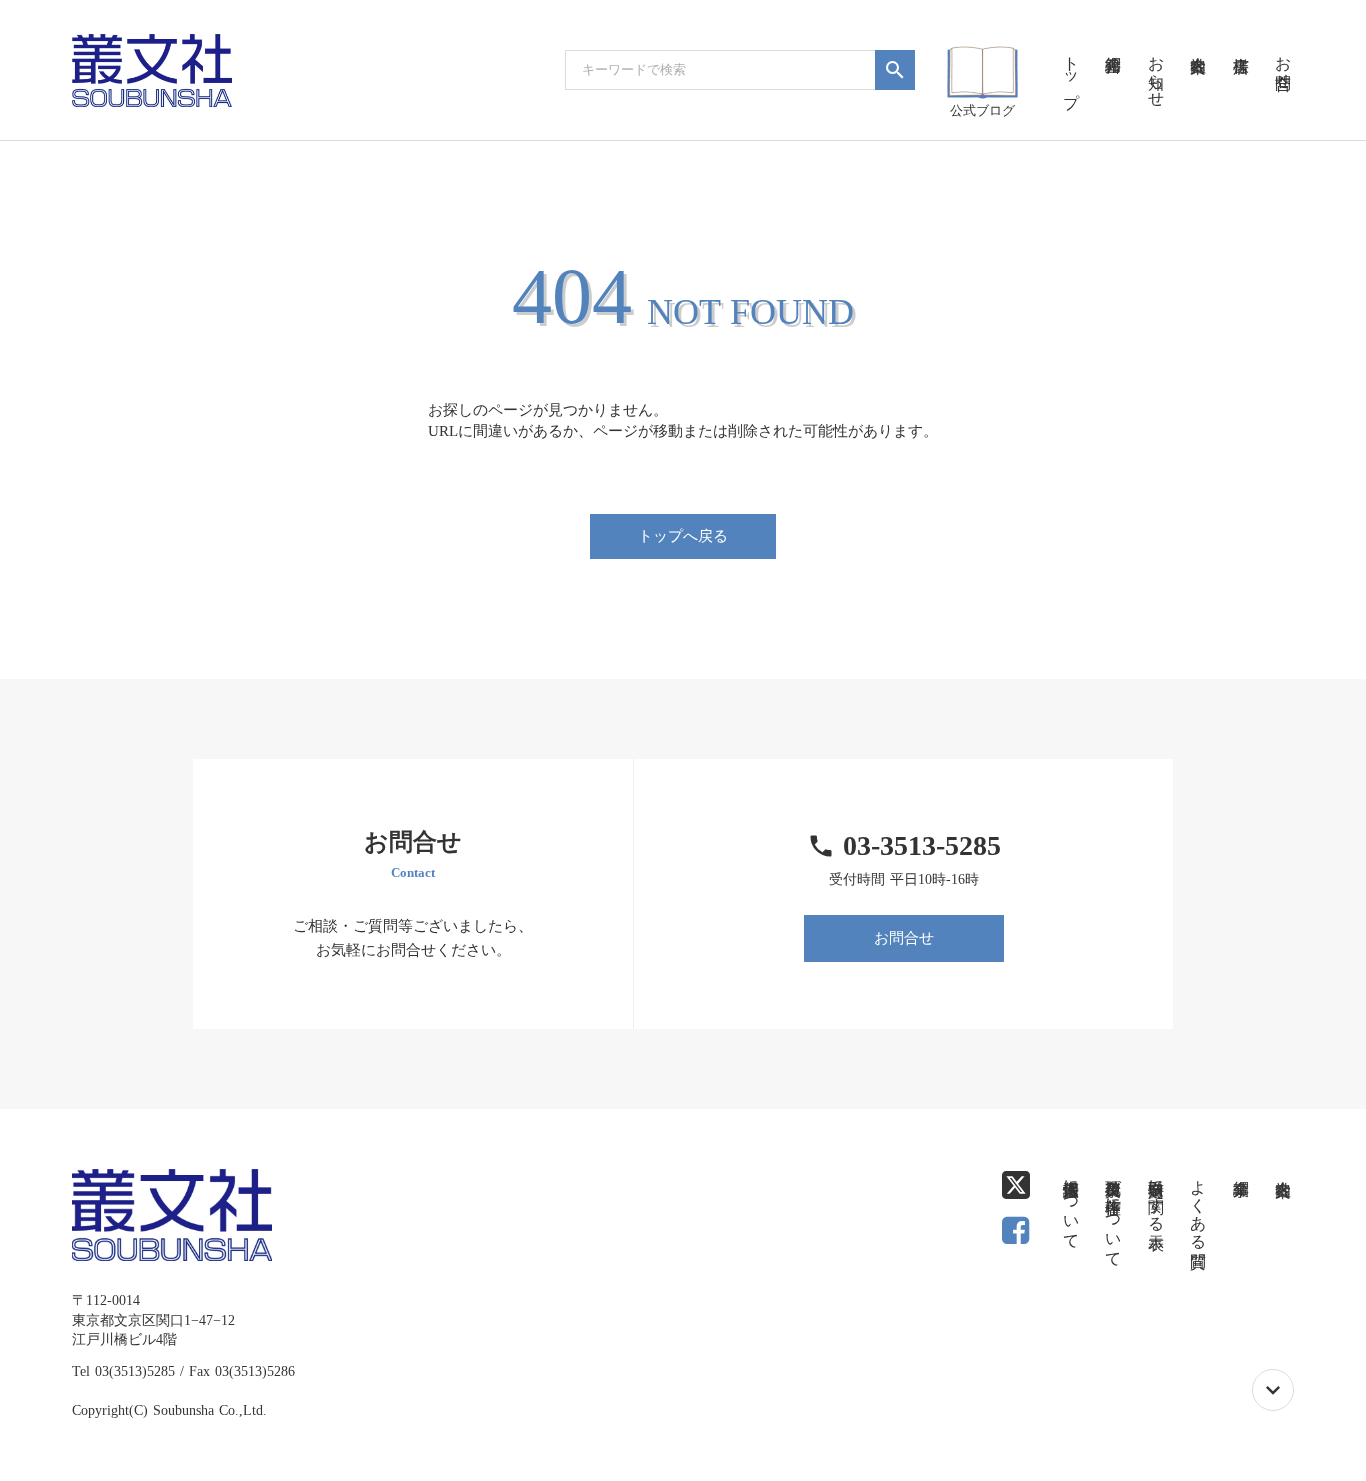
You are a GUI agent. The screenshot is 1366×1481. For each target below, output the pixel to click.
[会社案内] (1198, 40)
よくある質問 (1198, 1205)
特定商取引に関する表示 (1156, 1196)
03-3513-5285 (922, 845)
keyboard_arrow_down (1273, 1390)
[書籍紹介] (1113, 40)
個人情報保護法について (1071, 1205)
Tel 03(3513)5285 (123, 1371)
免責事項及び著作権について (1113, 1214)
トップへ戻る (683, 536)
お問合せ (904, 938)
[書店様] (1240, 40)
